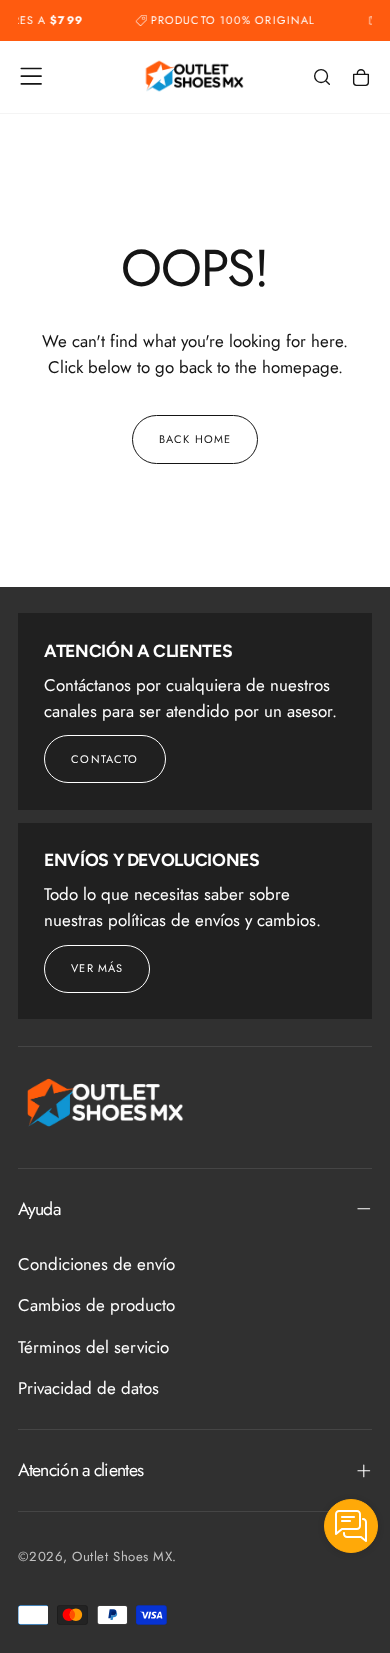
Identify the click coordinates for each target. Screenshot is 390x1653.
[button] (31, 76)
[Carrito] (361, 78)
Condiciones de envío (96, 1264)
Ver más (97, 968)
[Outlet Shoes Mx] (106, 1103)
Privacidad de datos (88, 1388)
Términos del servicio (93, 1347)
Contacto (104, 759)
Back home (195, 439)
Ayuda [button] (39, 1209)
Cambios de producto (96, 1305)
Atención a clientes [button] (81, 1470)
